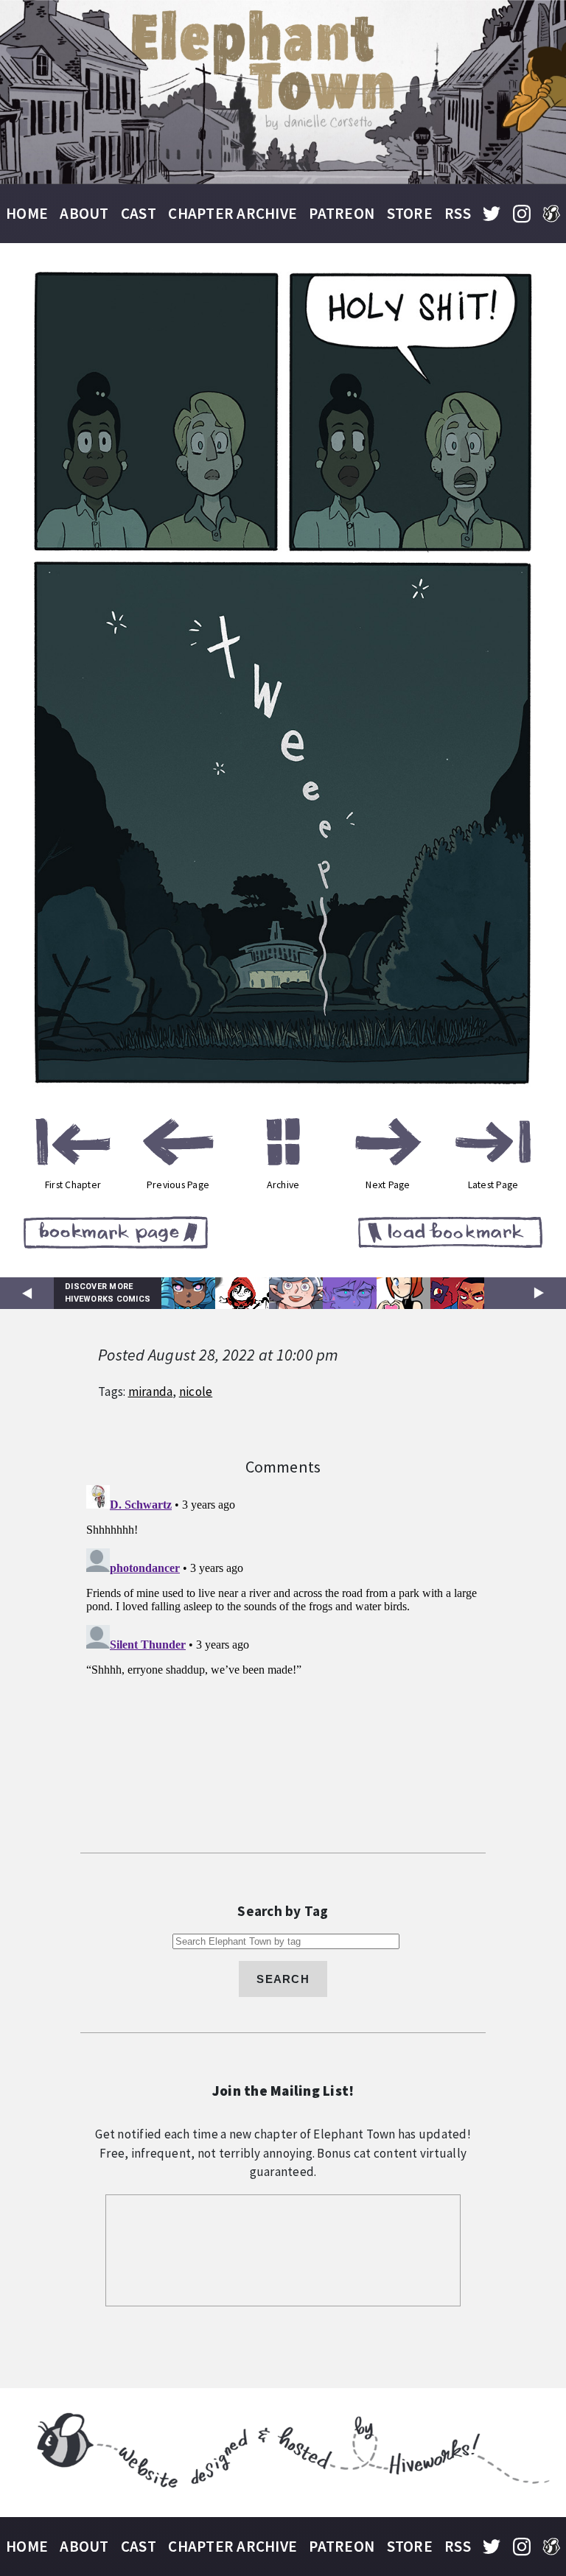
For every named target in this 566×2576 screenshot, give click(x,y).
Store (410, 213)
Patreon (342, 213)
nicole (196, 1391)
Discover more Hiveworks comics (108, 1293)
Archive (283, 1185)
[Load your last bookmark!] (450, 1235)
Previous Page (178, 1185)
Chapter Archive (233, 213)
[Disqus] (283, 1663)
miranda (151, 1391)
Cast (139, 213)
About (84, 213)
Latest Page (493, 1185)
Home (27, 213)
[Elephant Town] (283, 92)
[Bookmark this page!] (116, 1235)
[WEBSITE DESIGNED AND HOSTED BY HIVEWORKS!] (283, 2453)
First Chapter (73, 1185)
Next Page (388, 1185)
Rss (458, 213)
